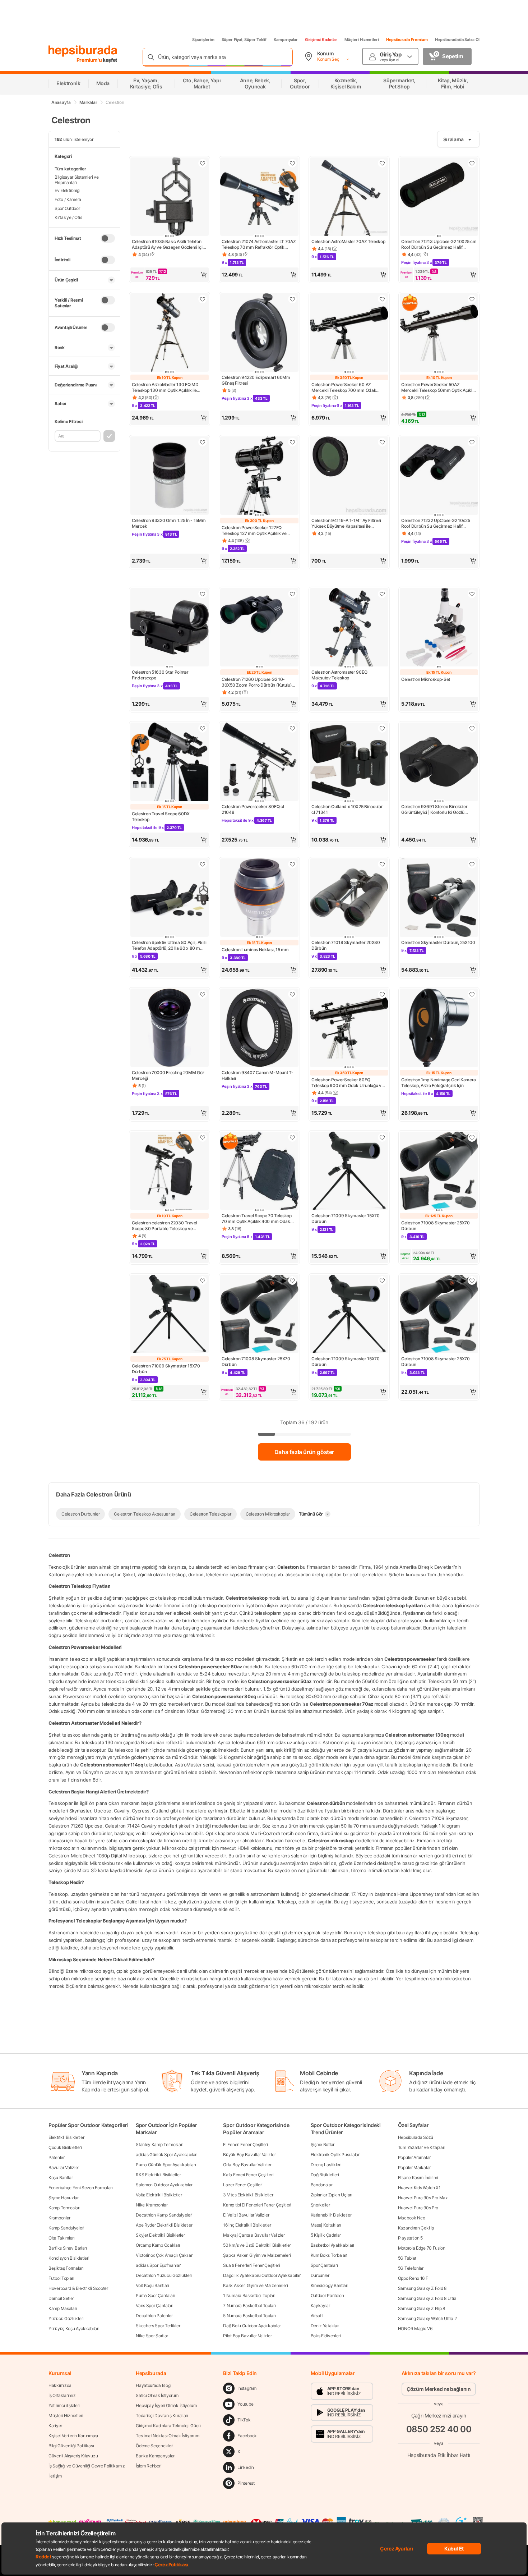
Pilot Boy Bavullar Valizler (247, 2336)
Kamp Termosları (64, 2208)
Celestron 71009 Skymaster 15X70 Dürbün (346, 1218)
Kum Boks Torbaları (329, 2255)
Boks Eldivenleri (326, 2336)
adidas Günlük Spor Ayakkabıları (167, 2155)
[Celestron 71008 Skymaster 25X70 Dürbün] (439, 1172)
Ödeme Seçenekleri (155, 2446)
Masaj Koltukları (326, 2225)
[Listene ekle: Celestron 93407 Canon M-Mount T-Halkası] (292, 994)
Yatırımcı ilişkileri (64, 2405)
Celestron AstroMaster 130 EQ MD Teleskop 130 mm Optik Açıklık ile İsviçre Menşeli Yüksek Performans (166, 388)
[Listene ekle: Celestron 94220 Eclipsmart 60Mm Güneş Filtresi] (292, 299)
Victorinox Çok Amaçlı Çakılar (164, 2255)
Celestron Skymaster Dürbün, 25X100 (438, 942)
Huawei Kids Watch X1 (419, 2188)
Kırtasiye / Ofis (68, 217)
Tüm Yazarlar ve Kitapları (422, 2147)
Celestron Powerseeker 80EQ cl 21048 (253, 809)
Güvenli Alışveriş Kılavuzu (73, 2456)
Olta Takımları (62, 2238)
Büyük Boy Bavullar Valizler (249, 2155)
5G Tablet (407, 2258)
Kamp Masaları (63, 2308)
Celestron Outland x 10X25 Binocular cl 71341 (347, 809)
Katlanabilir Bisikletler (331, 2215)
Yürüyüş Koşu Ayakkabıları (74, 2329)
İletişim (55, 2476)
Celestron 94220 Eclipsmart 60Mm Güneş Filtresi (256, 380)
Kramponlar (59, 2218)
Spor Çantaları (324, 2265)
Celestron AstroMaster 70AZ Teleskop (348, 241)
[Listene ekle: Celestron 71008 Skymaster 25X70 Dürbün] (472, 1137)
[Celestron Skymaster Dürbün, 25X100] (439, 898)
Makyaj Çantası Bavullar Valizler (254, 2235)
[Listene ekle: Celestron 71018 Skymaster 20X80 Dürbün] (382, 864)
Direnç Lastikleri (326, 2165)
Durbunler (320, 2275)
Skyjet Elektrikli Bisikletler (160, 2235)
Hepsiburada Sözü (416, 2137)
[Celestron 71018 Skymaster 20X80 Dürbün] (349, 898)
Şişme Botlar (323, 2144)
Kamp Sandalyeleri (66, 2228)
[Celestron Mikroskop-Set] (439, 628)
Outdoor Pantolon (327, 2295)
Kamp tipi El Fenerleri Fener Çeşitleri (257, 2205)
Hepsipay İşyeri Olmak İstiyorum (166, 2405)
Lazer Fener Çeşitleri (243, 2185)
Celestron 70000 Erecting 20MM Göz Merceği (168, 1075)
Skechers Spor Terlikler (158, 2326)
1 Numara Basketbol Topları (249, 2295)
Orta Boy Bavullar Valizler (247, 2165)
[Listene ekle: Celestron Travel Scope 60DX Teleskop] (203, 728)
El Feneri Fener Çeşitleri (246, 2144)
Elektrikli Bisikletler (66, 2137)
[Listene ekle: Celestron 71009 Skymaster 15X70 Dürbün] (382, 1137)
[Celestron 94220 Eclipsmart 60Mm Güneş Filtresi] (259, 333)
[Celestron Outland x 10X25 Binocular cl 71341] (349, 762)
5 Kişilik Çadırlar (326, 2235)
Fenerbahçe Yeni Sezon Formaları (81, 2188)
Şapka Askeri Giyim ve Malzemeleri (257, 2255)
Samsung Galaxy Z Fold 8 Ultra (427, 2298)
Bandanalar (322, 2185)
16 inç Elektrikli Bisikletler (247, 2225)
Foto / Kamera (68, 199)
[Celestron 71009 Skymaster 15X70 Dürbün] (349, 1172)
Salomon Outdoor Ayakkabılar (164, 2185)
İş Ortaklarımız (62, 2395)
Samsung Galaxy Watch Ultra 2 (427, 2318)
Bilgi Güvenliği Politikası (71, 2446)
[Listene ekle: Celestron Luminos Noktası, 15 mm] (292, 864)
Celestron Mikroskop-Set (426, 679)
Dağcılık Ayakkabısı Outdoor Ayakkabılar (262, 2275)
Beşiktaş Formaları (66, 2268)
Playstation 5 (410, 2238)
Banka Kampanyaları (156, 2456)
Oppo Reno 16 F (413, 2278)
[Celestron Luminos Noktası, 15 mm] (259, 898)
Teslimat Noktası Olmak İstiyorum (167, 2436)
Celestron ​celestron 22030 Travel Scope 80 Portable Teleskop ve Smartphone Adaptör (164, 1226)
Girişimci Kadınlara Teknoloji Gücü (168, 2426)
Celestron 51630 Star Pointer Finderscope (160, 675)
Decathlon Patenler (154, 2316)
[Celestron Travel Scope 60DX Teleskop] (170, 762)
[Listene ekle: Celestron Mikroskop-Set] (472, 594)
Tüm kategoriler (70, 169)
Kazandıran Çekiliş (416, 2228)
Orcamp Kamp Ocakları (158, 2245)
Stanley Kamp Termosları (159, 2144)
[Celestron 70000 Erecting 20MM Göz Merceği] (170, 1028)
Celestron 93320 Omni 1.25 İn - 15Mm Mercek (169, 523)
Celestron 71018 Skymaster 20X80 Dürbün (346, 945)
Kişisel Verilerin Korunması (73, 2436)
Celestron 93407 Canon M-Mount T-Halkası (257, 1075)
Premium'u (90, 60)
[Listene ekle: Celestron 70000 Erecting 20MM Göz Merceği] (203, 994)
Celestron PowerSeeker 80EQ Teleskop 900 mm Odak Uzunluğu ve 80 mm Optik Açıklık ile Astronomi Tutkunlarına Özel (348, 1083)
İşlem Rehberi (149, 2466)
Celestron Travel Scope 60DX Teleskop (161, 817)
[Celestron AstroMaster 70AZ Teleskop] (349, 197)
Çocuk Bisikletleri (65, 2147)
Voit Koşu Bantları (152, 2285)
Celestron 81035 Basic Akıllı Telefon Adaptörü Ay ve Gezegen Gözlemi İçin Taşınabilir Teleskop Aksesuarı (168, 244)
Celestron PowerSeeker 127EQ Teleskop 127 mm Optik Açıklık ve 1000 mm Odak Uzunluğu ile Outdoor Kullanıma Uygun (258, 531)
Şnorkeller (320, 2205)
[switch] (108, 238)
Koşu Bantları (61, 2178)
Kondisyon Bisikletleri (69, 2258)
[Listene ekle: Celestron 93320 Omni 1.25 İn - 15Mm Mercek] (203, 442)
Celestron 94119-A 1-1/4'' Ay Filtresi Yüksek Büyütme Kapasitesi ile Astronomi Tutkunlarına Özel (346, 523)
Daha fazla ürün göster (304, 1452)
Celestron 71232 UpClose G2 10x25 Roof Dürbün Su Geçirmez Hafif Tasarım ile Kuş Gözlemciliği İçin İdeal (437, 523)
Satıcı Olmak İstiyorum (157, 2395)
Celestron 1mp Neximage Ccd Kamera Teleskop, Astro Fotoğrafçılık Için (439, 1083)
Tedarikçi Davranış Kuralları (162, 2415)
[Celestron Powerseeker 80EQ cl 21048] (259, 762)
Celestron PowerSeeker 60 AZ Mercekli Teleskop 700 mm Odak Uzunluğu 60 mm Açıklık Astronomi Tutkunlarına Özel (346, 388)
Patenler (57, 2157)
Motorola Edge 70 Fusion (422, 2248)
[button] (170, 275)
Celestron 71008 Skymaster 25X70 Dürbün (436, 1226)
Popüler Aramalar (414, 2157)
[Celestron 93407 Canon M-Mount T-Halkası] (259, 1028)
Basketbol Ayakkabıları (332, 2245)
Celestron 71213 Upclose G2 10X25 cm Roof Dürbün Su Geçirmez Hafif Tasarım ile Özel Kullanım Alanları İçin (439, 244)
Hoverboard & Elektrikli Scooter (78, 2288)
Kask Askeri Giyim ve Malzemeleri (255, 2285)
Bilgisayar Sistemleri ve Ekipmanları (77, 180)
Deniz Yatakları (325, 2326)
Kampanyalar (286, 40)
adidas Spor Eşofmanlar (158, 2265)
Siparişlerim (203, 40)
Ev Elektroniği (68, 190)
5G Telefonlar (411, 2268)
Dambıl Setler (61, 2298)
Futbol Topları (61, 2278)
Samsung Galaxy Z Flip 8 (422, 2308)
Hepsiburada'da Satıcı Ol (457, 40)
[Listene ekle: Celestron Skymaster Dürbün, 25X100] (472, 864)
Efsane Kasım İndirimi (418, 2178)
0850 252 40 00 (439, 2429)
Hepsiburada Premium (407, 40)
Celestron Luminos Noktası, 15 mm (255, 950)
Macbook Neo (412, 2218)
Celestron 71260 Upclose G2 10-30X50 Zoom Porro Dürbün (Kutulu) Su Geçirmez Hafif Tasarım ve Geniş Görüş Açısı (257, 682)
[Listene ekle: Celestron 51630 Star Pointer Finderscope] (203, 594)
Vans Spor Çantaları (154, 2305)
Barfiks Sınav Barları (68, 2248)
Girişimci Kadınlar (321, 40)
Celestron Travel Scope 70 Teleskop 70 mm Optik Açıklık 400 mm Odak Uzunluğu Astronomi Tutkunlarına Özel (259, 1219)
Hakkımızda (60, 2385)
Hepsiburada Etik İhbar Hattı (439, 2455)
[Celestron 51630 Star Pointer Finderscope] (170, 628)
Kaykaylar (320, 2305)
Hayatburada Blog (153, 2385)
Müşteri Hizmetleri (362, 40)
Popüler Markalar (414, 2167)
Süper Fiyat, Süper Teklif (244, 40)
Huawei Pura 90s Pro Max (423, 2198)
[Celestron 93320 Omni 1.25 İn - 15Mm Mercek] (170, 476)
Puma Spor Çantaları (155, 2295)
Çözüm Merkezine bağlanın (439, 2389)
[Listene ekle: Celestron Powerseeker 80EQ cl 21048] (292, 728)
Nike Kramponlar (152, 2205)
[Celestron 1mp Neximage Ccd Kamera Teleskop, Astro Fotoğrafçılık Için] (439, 1028)
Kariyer (55, 2426)
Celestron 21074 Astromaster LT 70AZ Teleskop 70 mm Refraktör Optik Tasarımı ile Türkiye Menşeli (259, 244)
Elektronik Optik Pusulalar (335, 2155)
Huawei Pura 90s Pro (418, 2208)
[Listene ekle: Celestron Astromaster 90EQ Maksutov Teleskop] (382, 594)
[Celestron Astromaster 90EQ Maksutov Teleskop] (349, 628)
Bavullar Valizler (64, 2167)
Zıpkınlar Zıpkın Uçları (332, 2195)
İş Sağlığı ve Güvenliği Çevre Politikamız (87, 2466)
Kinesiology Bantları (330, 2285)
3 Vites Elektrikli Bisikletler (248, 2195)
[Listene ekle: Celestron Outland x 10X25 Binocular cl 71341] (382, 728)
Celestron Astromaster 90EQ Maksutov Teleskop (339, 675)
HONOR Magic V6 (415, 2329)
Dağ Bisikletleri (325, 2175)
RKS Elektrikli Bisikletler (158, 2175)
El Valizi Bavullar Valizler (246, 2215)
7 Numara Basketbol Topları (249, 2305)
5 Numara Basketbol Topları (249, 2316)
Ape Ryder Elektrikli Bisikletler (164, 2225)
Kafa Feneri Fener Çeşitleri (248, 2175)
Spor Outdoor (67, 208)
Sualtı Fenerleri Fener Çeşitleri (251, 2265)
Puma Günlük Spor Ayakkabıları (166, 2165)
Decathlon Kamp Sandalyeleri (164, 2215)
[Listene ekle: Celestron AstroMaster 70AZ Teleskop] (382, 163)
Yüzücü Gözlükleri (66, 2318)
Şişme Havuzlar (64, 2198)
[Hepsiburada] (83, 51)
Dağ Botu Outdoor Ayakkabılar (252, 2326)
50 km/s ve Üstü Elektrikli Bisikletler (257, 2245)
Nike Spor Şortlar (152, 2336)
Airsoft (317, 2316)
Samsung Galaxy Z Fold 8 (422, 2288)
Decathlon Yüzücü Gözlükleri (164, 2275)
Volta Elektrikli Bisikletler (159, 2195)
